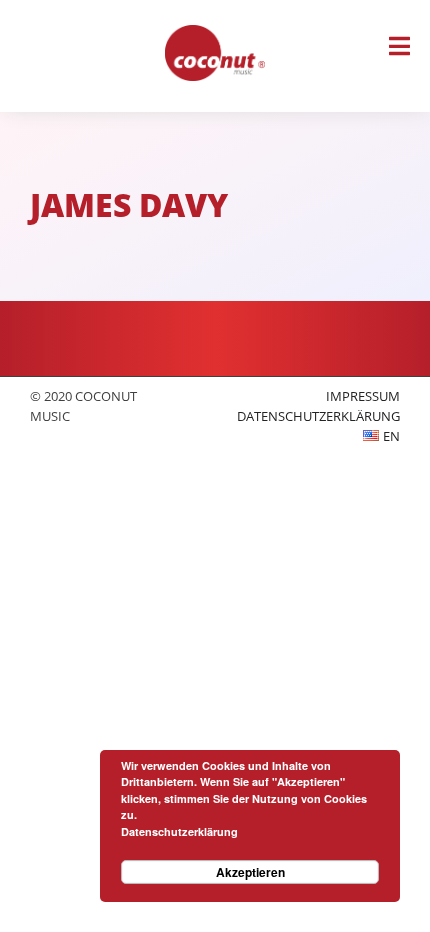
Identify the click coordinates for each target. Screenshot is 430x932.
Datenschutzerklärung (318, 416)
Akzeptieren (250, 872)
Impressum (363, 396)
